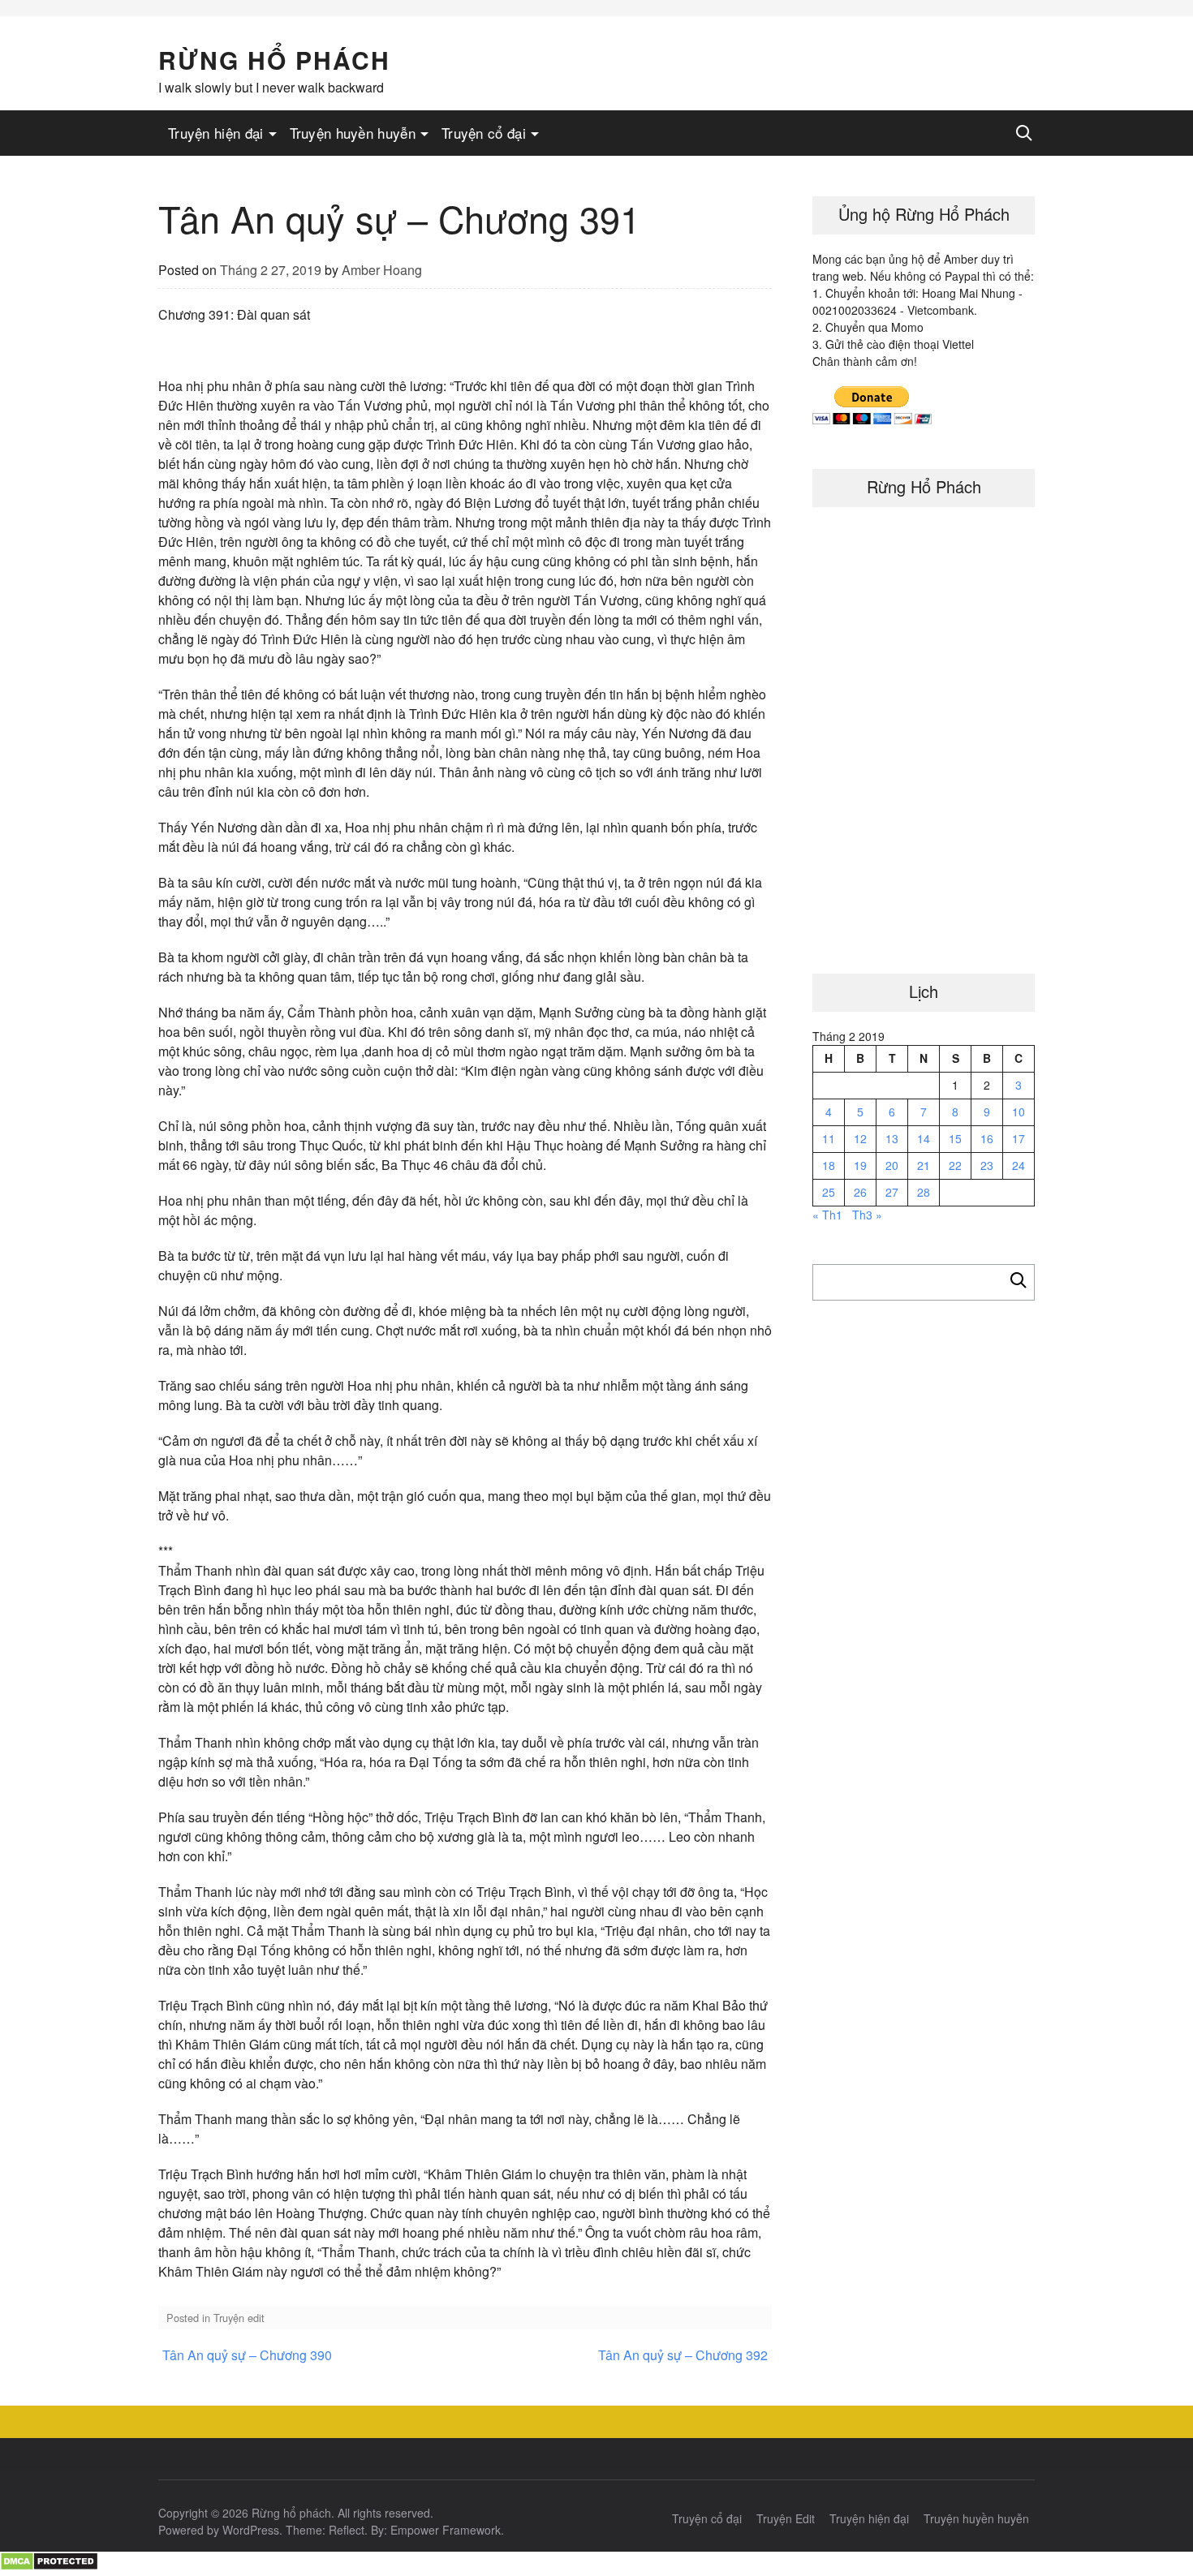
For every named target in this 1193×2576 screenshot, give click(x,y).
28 (924, 1192)
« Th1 (827, 1215)
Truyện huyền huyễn (353, 133)
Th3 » (867, 1215)
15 (955, 1138)
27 (892, 1192)
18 (829, 1165)
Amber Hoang (382, 270)
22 (955, 1165)
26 (860, 1192)
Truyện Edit (786, 2518)
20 (892, 1165)
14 (924, 1138)
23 (987, 1165)
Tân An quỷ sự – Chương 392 (683, 2355)
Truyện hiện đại (216, 133)
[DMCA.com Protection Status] (49, 2566)
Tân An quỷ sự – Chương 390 (247, 2355)
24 (1019, 1165)
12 (860, 1138)
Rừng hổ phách (274, 60)
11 (829, 1138)
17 (1019, 1138)
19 (860, 1165)
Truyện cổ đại (484, 133)
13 (892, 1138)
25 (829, 1192)
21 (924, 1165)
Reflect (347, 2530)
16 (987, 1138)
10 (1019, 1112)
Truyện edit (239, 2318)
